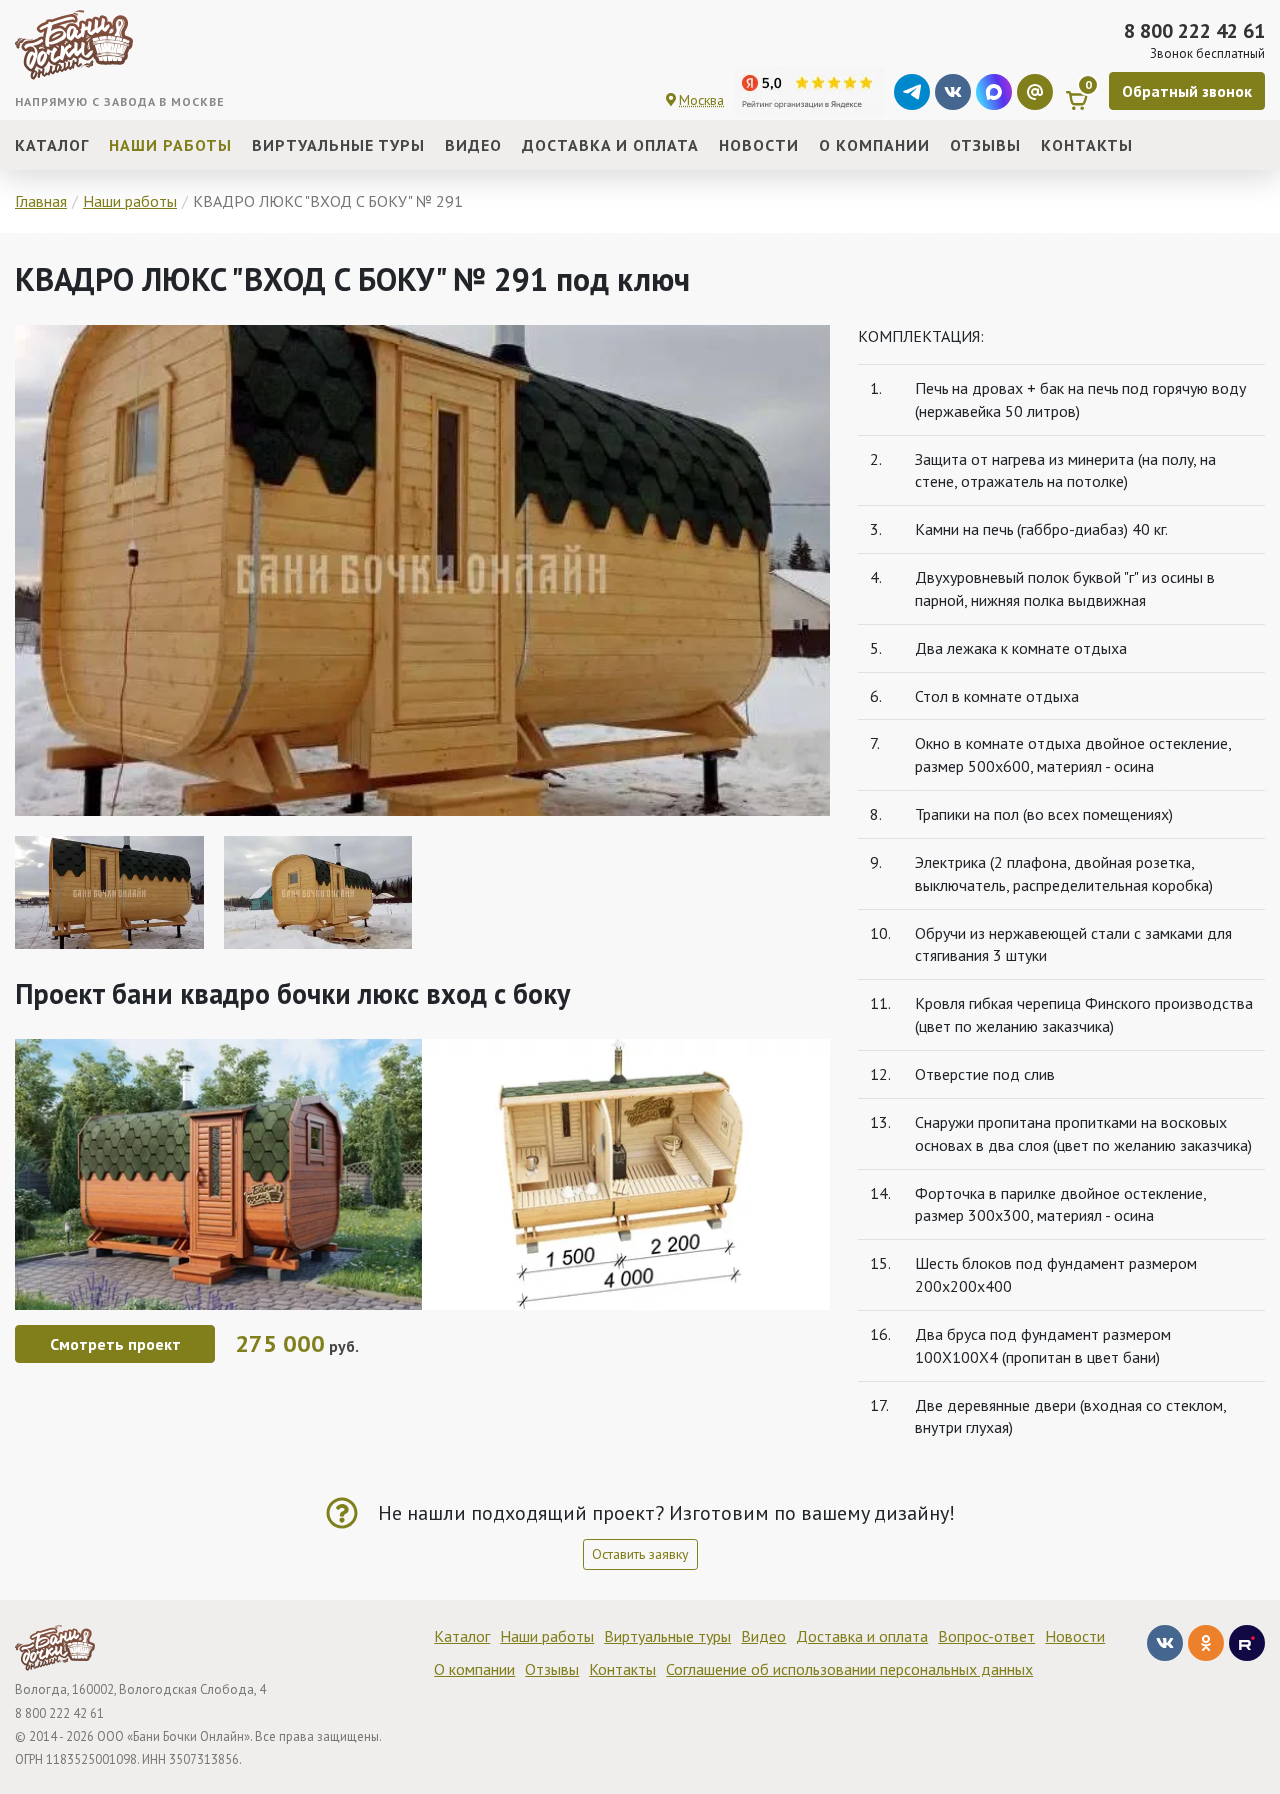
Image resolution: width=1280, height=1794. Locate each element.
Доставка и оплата (862, 1636)
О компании (474, 1669)
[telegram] (912, 92)
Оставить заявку (640, 1554)
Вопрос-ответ (986, 1636)
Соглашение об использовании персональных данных (849, 1669)
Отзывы (552, 1669)
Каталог (462, 1636)
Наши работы (547, 1636)
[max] (994, 92)
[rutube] (1247, 1643)
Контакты (622, 1669)
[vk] (953, 92)
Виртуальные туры (667, 1636)
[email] (1035, 92)
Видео (763, 1636)
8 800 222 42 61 (1194, 31)
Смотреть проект (115, 1344)
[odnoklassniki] (1206, 1643)
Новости (1075, 1636)
